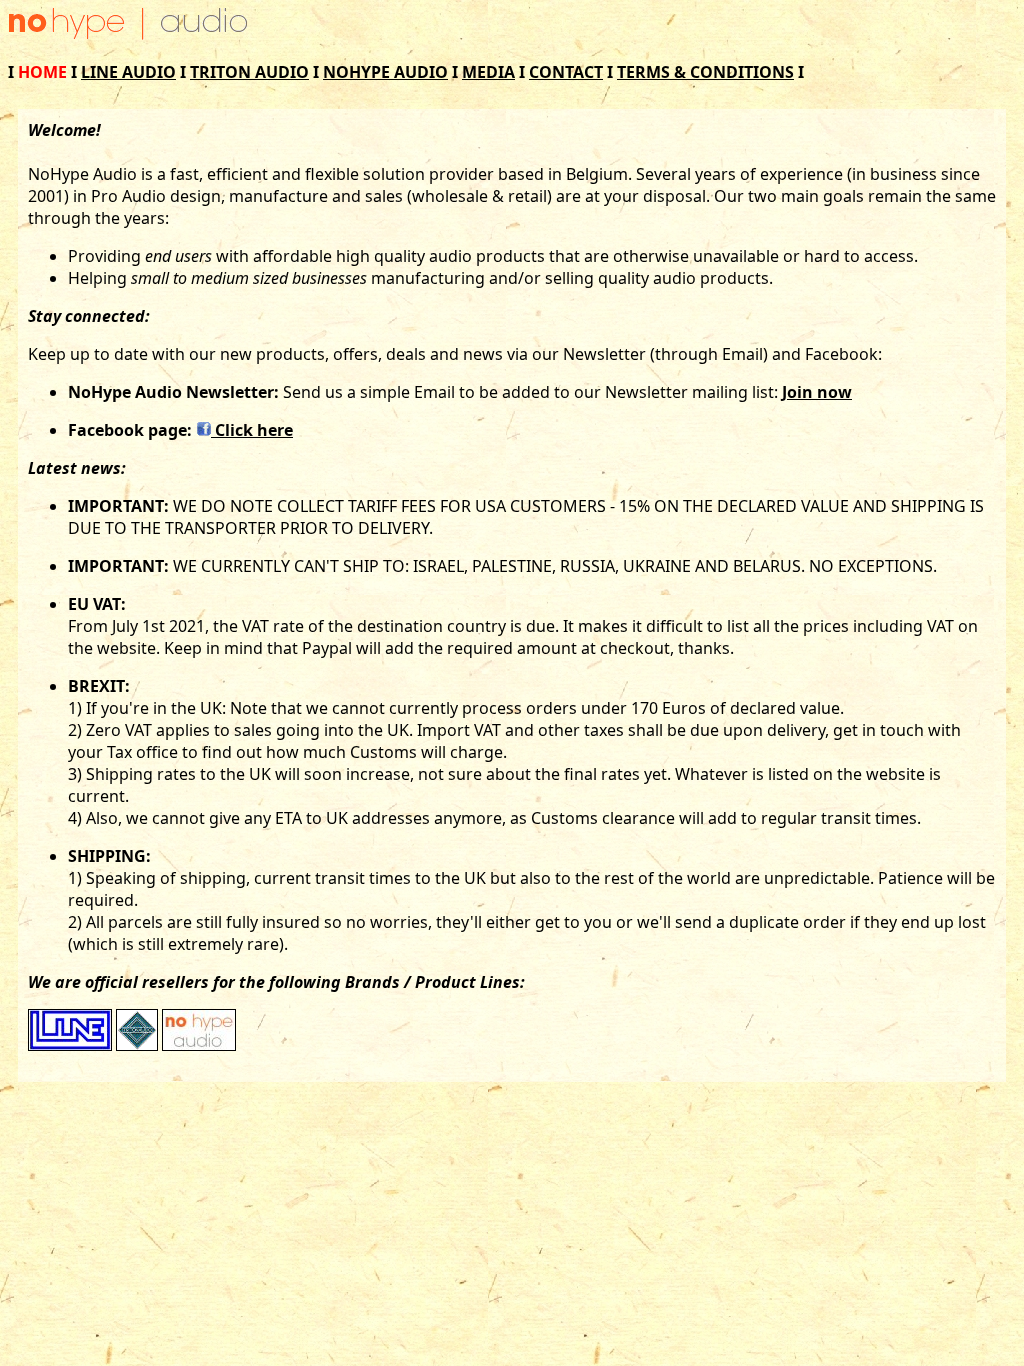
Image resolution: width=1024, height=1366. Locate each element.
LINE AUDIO (128, 72)
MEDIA (488, 72)
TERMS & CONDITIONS (705, 72)
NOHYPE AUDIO (385, 72)
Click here (252, 430)
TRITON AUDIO (249, 72)
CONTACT (566, 72)
